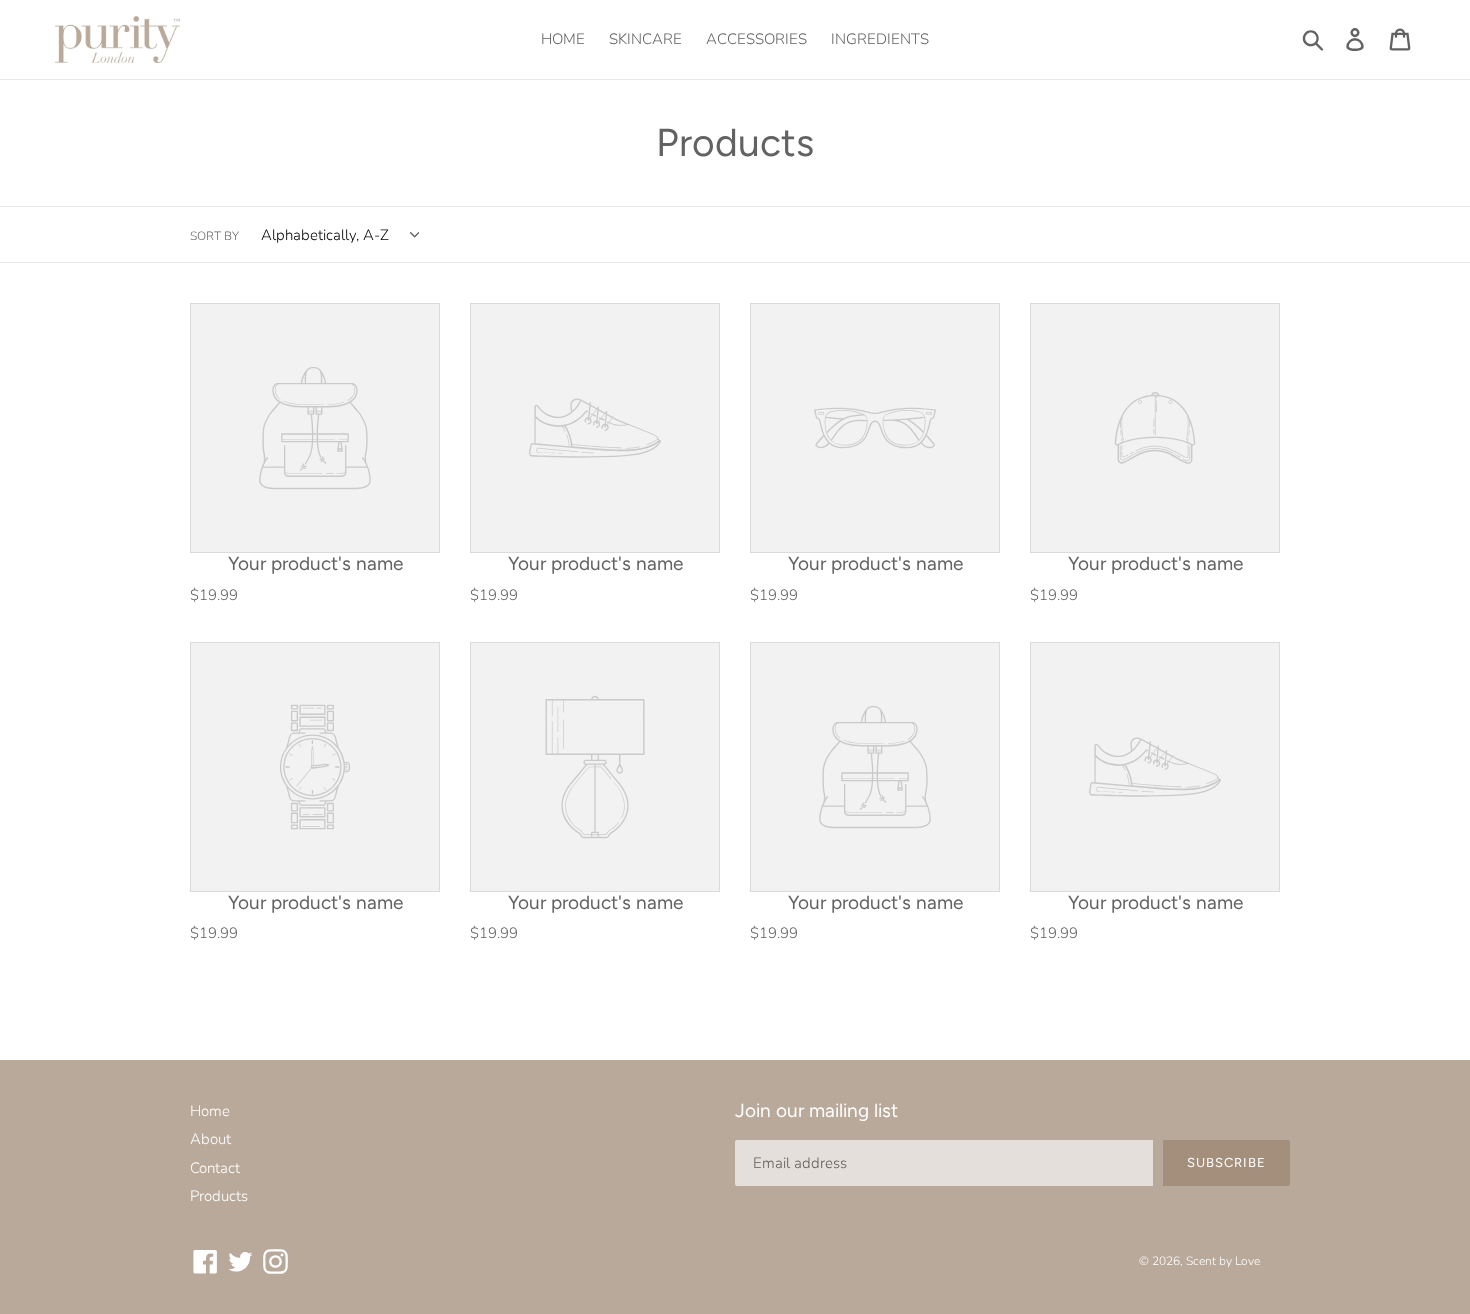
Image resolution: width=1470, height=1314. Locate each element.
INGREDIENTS (880, 39)
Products (219, 1196)
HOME (563, 39)
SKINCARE (645, 39)
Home (210, 1111)
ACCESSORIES (756, 39)
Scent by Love (1223, 1261)
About (210, 1139)
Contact (215, 1168)
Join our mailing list (816, 1111)
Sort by (214, 236)
